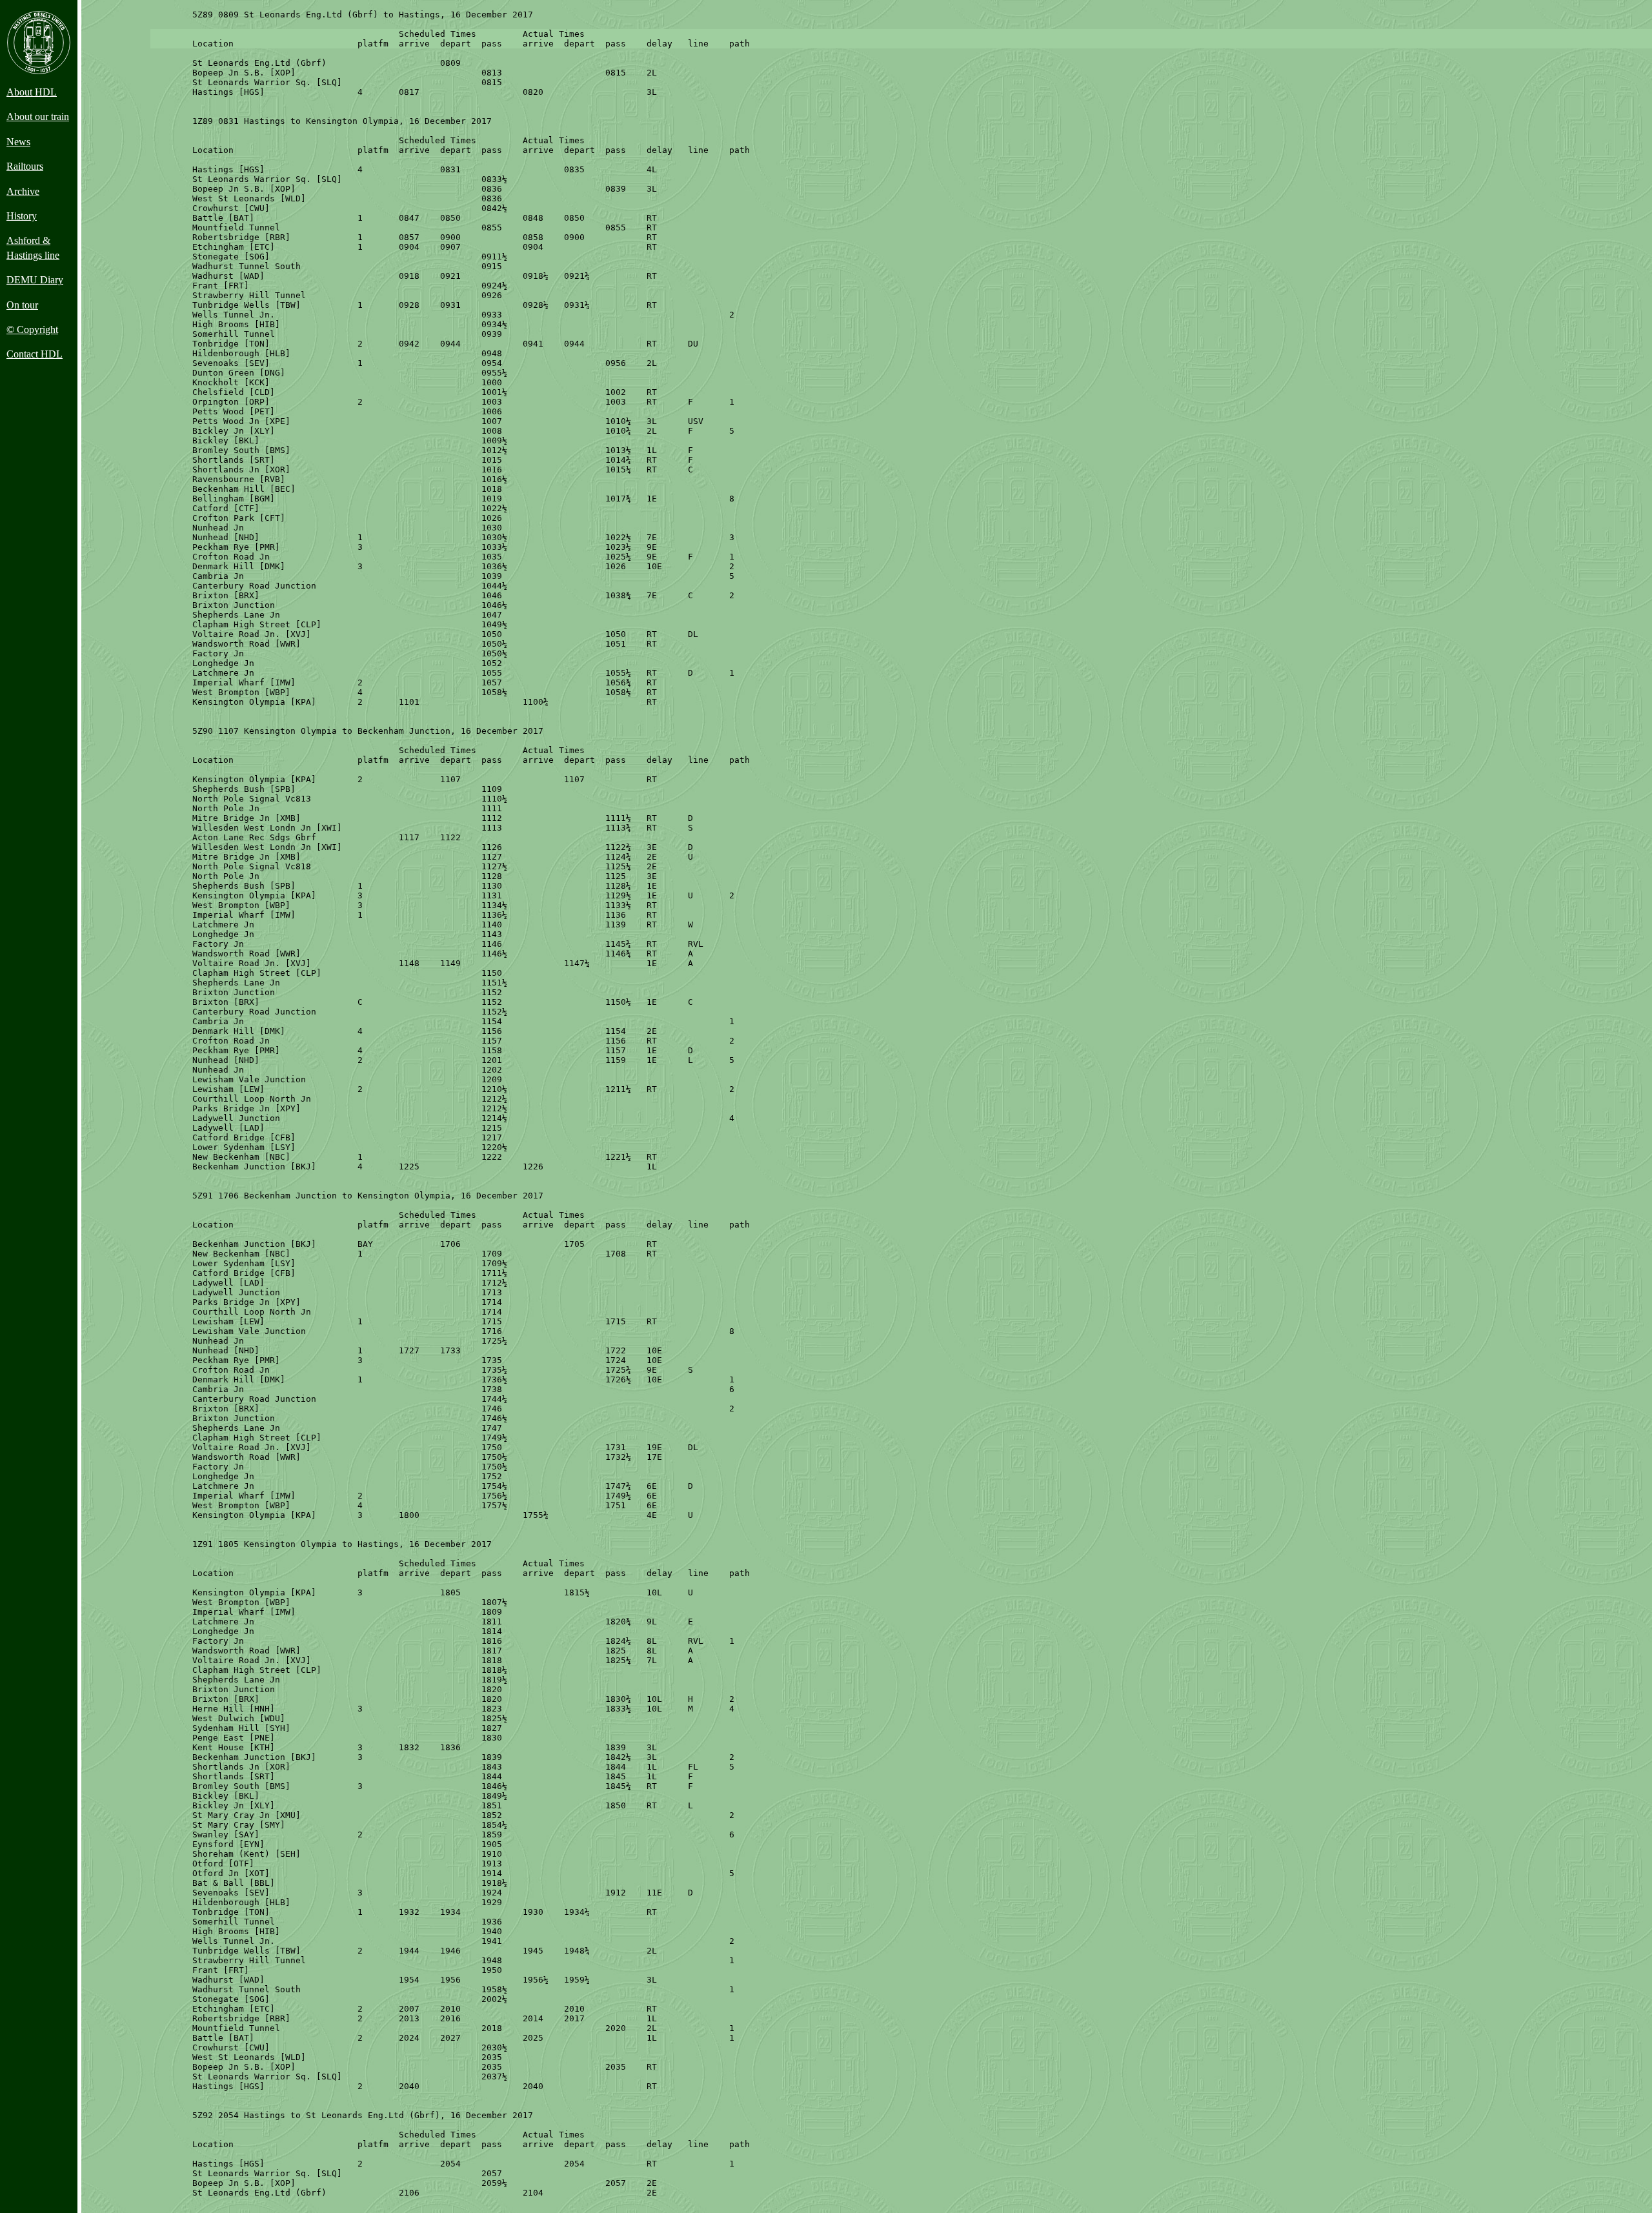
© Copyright (32, 329)
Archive (23, 191)
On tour (22, 305)
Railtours (25, 166)
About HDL (32, 92)
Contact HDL (35, 354)
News (18, 142)
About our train (38, 116)
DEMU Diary (35, 280)
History (22, 216)
